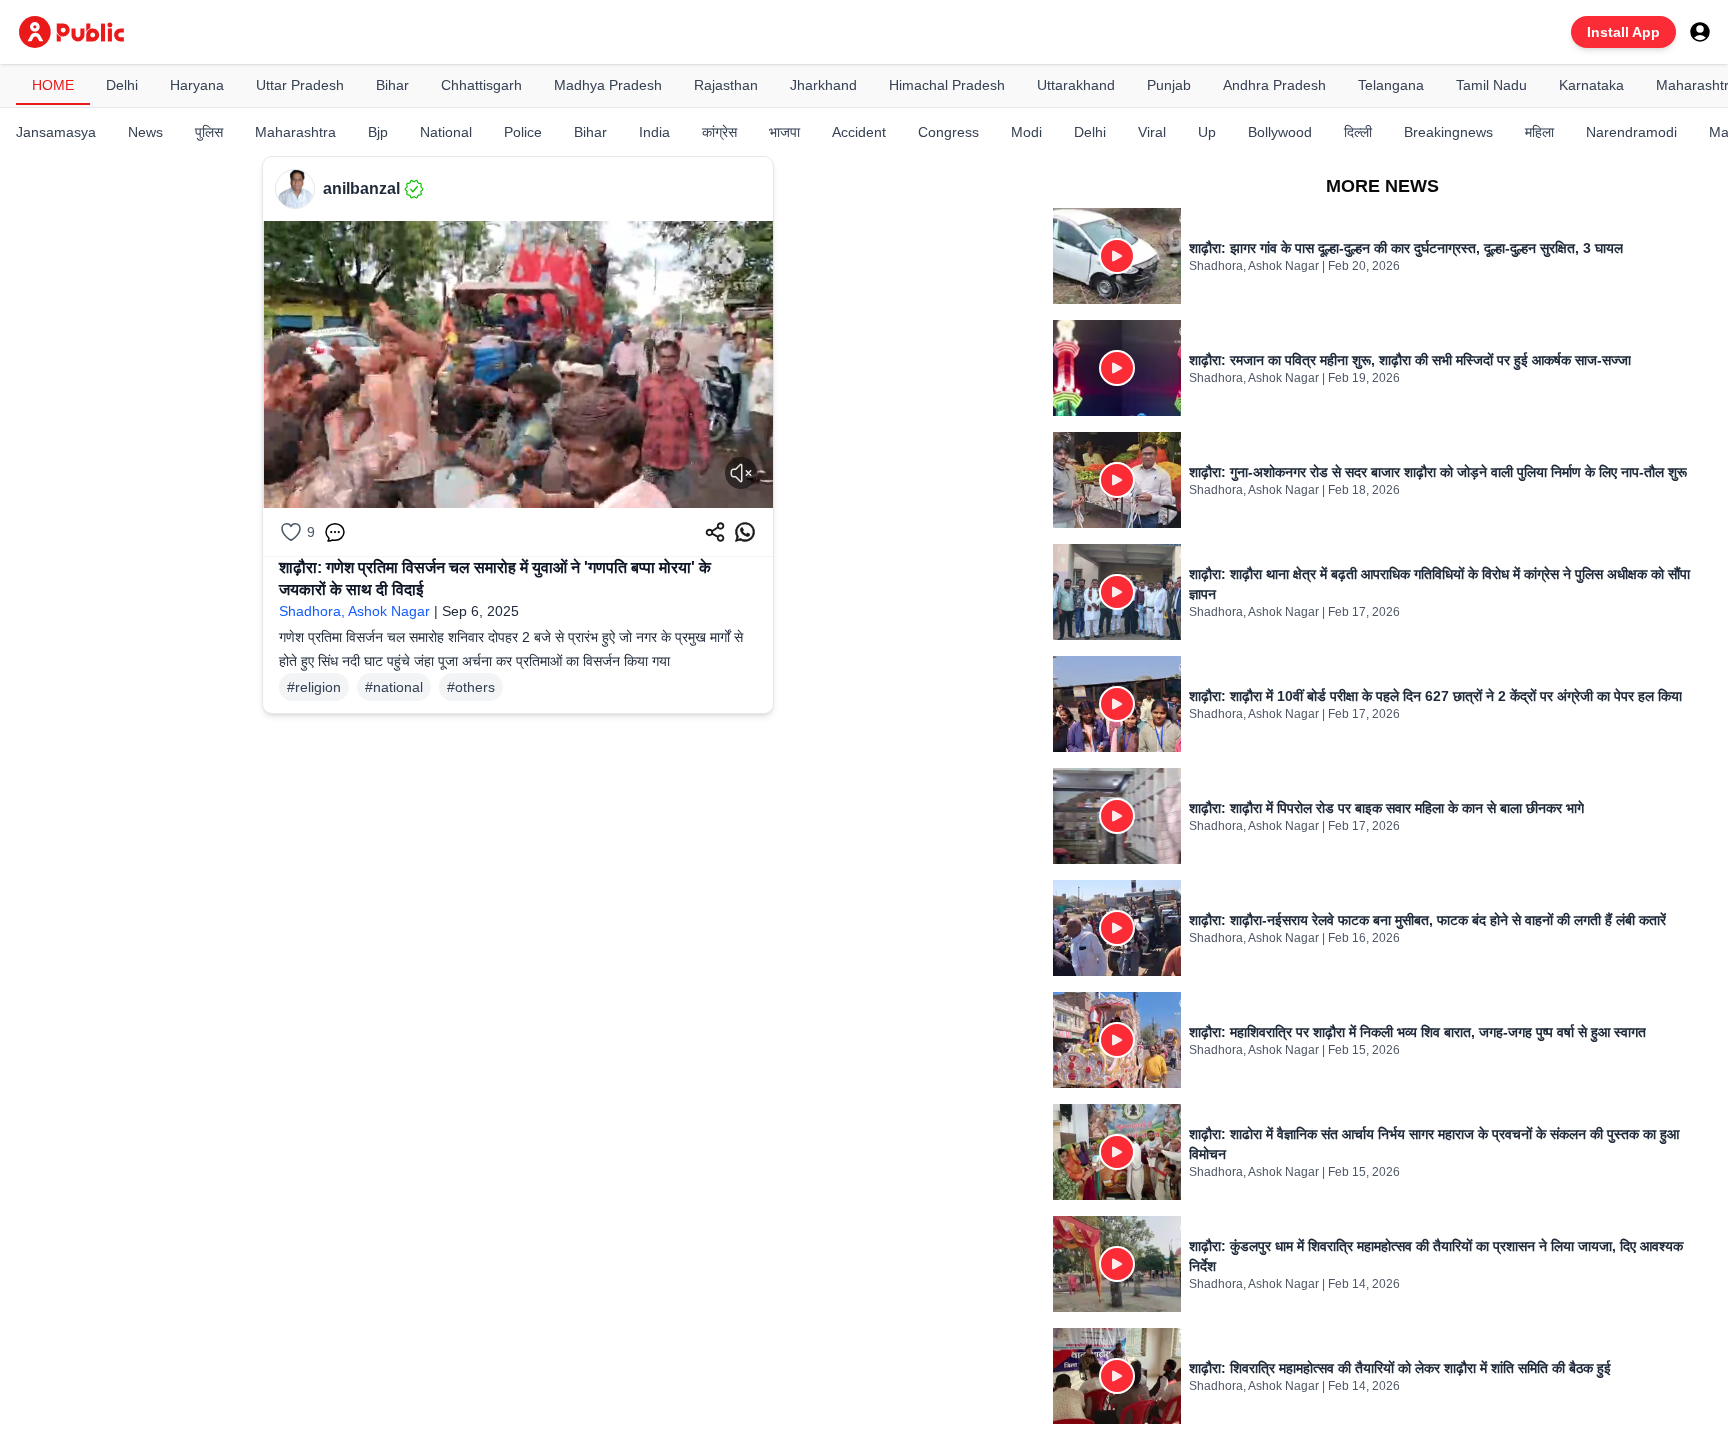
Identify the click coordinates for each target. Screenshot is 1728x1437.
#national (394, 687)
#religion (314, 687)
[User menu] (1700, 32)
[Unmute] (741, 473)
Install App (1623, 32)
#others (471, 687)
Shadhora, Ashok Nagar (354, 611)
